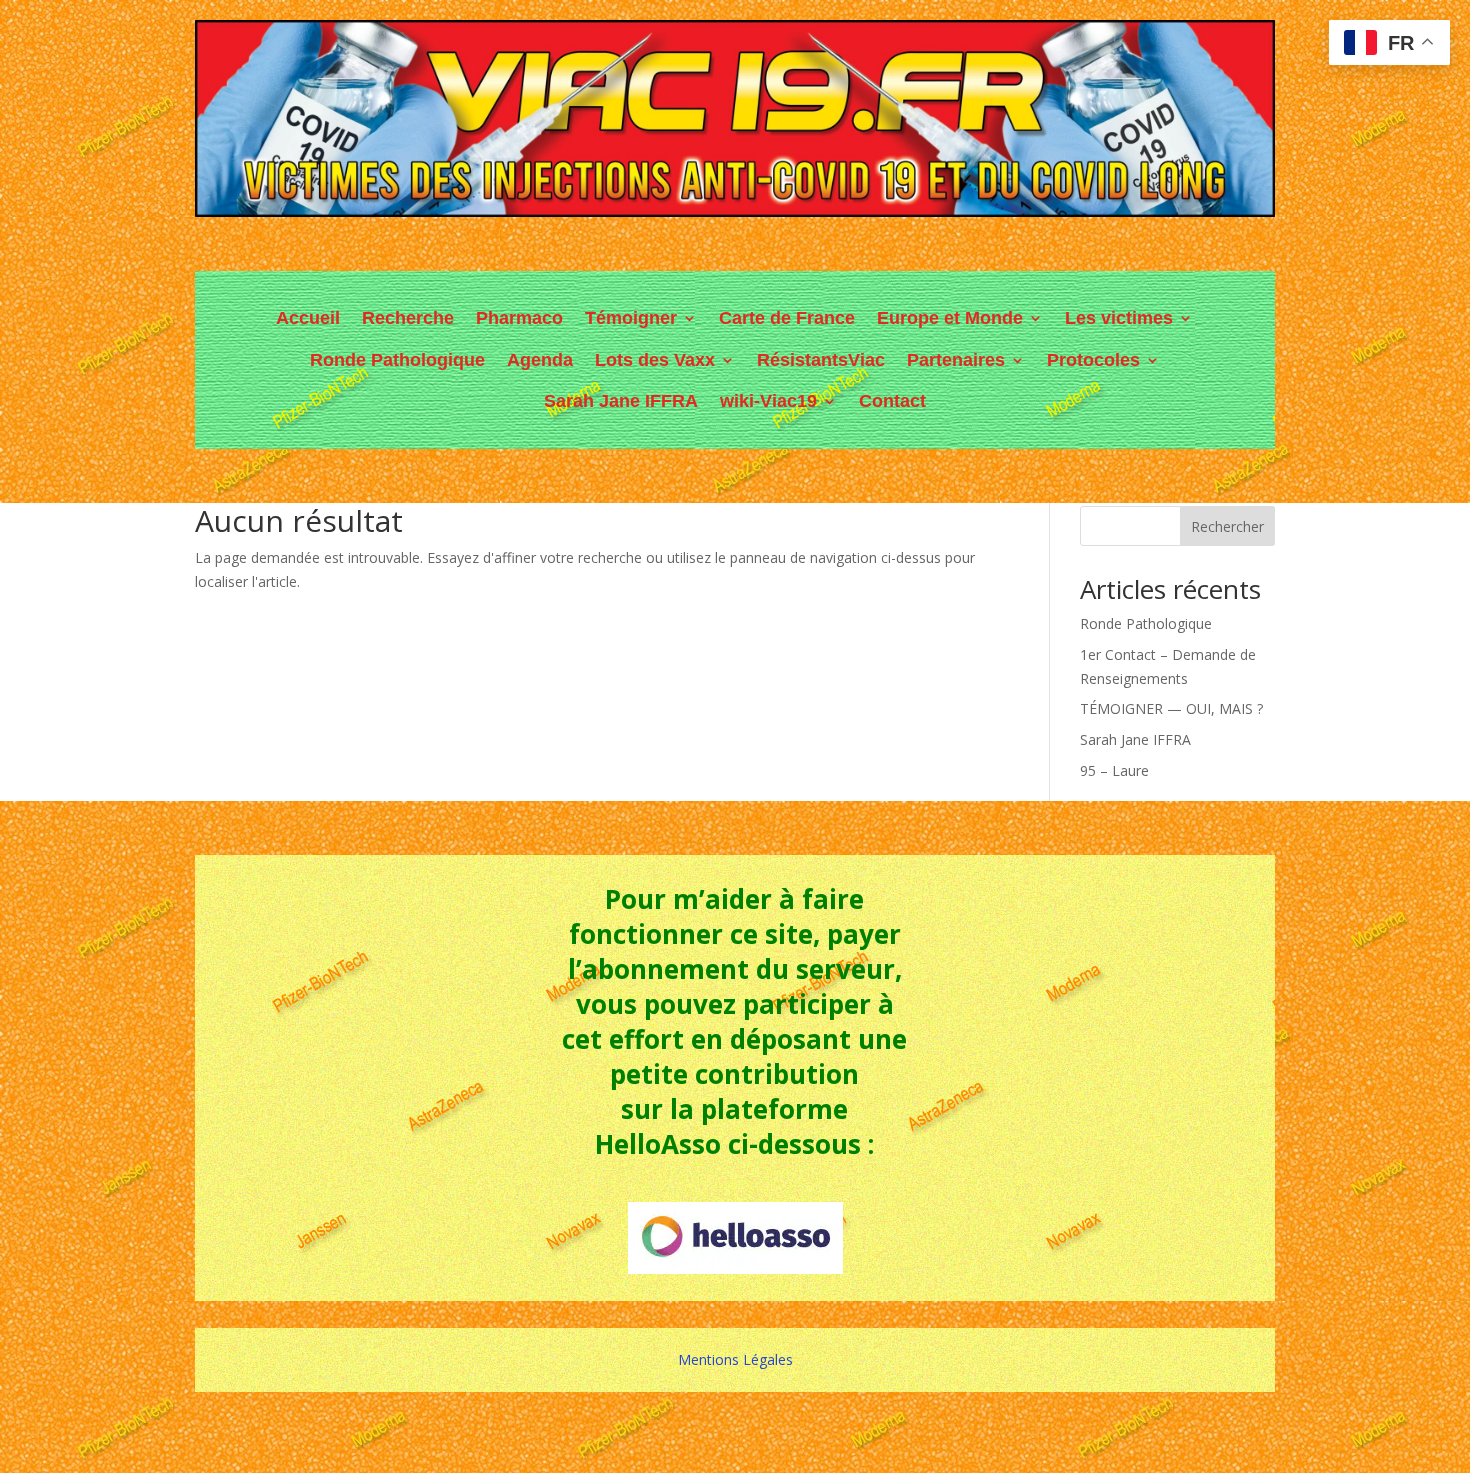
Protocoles (1093, 360)
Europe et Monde (950, 318)
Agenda (540, 360)
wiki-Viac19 (768, 401)
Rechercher (1227, 526)
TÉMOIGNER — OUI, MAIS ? (1171, 708)
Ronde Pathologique (397, 360)
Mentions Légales (735, 1359)
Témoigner (631, 318)
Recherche (408, 318)
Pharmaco (519, 318)
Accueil (308, 318)
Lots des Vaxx (655, 360)
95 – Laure (1114, 770)
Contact (892, 401)
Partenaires (956, 360)
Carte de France (787, 318)
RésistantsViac (821, 360)
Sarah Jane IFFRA (621, 401)
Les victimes (1119, 318)
